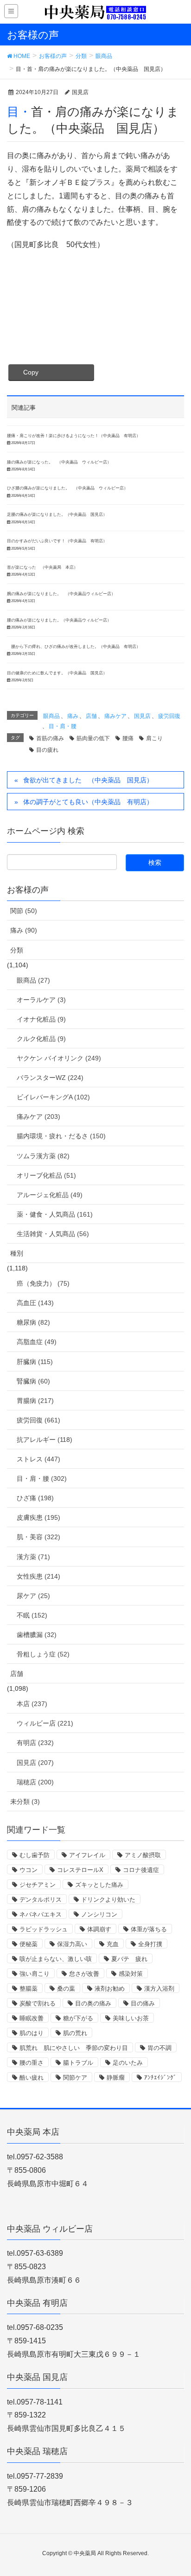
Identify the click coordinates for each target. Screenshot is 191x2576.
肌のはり (32, 2033)
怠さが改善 (84, 1974)
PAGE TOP (176, 2490)
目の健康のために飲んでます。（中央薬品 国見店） (57, 673)
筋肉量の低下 (93, 738)
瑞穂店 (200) (35, 1782)
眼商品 (51, 716)
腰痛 (128, 738)
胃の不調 (159, 2048)
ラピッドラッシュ (44, 1929)
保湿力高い (72, 1944)
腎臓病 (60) (33, 1381)
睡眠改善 (32, 2018)
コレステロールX (80, 1870)
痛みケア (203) (38, 1117)
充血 (113, 1944)
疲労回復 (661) (38, 1420)
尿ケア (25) (33, 1596)
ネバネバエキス (41, 1914)
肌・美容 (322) (38, 1537)
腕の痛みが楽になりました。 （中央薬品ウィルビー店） (63, 594)
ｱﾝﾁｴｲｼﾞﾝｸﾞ (160, 2078)
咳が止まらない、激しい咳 (56, 1959)
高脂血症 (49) (37, 1342)
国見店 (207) (35, 1763)
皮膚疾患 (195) (38, 1517)
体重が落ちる (149, 1929)
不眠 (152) (32, 1615)
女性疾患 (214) (38, 1576)
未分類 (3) (25, 1802)
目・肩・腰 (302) (42, 1478)
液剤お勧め (110, 1989)
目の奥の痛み (93, 2003)
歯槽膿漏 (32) (37, 1635)
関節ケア (75, 2078)
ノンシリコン (99, 1914)
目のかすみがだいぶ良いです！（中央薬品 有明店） (57, 541)
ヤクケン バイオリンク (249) (59, 1058)
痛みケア (115, 716)
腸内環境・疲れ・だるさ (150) (61, 1136)
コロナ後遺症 (141, 1870)
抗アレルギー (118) (45, 1440)
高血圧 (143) (35, 1303)
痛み (73, 716)
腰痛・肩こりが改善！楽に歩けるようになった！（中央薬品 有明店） (74, 436)
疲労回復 (169, 716)
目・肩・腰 (63, 726)
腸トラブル (78, 2063)
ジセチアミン (38, 1885)
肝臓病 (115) (35, 1362)
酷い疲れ (32, 2078)
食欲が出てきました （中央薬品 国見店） (88, 780)
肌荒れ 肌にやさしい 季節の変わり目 (74, 2048)
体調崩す (99, 1929)
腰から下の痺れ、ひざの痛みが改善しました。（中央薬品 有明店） (74, 647)
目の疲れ (47, 750)
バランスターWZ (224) (50, 1078)
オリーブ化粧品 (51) (46, 1175)
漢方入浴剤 (159, 1989)
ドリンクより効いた (108, 1900)
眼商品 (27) (33, 980)
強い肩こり (35, 1974)
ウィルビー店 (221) (45, 1723)
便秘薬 (29, 1944)
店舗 (91, 716)
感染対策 (131, 1974)
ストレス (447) (38, 1459)
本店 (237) (32, 1704)
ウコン (29, 1870)
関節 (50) (24, 911)
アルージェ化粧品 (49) (50, 1195)
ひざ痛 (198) (35, 1498)
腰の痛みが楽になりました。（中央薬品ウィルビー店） (59, 620)
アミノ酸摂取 (143, 1855)
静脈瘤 (116, 2078)
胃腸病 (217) (35, 1401)
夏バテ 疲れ (129, 1959)
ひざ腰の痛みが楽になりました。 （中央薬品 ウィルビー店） (67, 488)
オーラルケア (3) (41, 1000)
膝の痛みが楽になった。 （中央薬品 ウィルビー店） (59, 462)
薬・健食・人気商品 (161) (55, 1214)
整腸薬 (29, 1989)
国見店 (142, 716)
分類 (17, 950)
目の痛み (143, 2003)
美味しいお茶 (131, 2018)
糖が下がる (78, 2018)
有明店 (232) (35, 1743)
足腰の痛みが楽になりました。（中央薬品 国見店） (57, 514)
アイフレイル (87, 1855)
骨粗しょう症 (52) (43, 1654)
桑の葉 (66, 1989)
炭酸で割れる (38, 2003)
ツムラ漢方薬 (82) (43, 1156)
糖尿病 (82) (33, 1322)
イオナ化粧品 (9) (41, 1019)
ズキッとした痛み (99, 1885)
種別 (17, 1253)
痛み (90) (24, 930)
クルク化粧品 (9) (41, 1039)
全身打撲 (150, 1944)
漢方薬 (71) (33, 1557)
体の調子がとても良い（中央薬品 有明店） (88, 802)
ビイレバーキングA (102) (53, 1097)
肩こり (154, 738)
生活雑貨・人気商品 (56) (53, 1234)
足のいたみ (128, 2063)
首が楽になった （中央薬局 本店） (42, 567)
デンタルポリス (41, 1900)
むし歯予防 (35, 1855)
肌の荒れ (75, 2033)
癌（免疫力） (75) (43, 1283)
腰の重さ (32, 2063)
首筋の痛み (50, 738)
